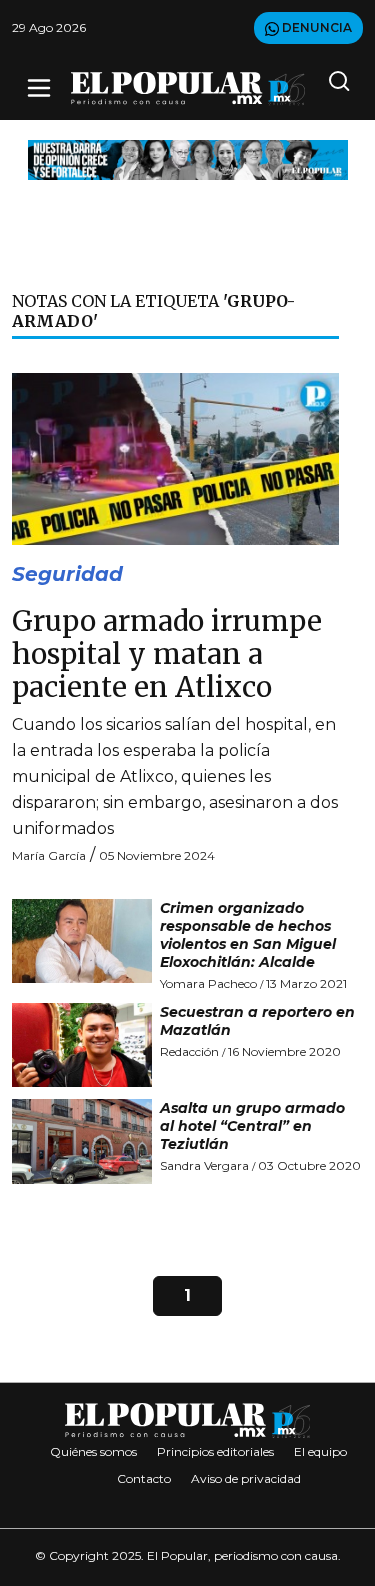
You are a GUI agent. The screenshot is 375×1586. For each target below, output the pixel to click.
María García (49, 855)
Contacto (144, 1478)
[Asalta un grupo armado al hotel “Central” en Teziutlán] (82, 1141)
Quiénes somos (93, 1451)
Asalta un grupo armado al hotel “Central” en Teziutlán (252, 1126)
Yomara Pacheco (208, 983)
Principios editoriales (215, 1451)
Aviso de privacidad (246, 1478)
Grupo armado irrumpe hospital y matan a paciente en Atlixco (167, 654)
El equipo (320, 1451)
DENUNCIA (315, 27)
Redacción (189, 1051)
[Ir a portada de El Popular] (188, 88)
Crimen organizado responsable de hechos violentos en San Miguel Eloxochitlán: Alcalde (248, 935)
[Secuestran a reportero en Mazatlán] (82, 1045)
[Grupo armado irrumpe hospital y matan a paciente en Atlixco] (175, 457)
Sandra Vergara (204, 1165)
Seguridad (67, 574)
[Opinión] (188, 158)
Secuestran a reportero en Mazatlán (257, 1021)
